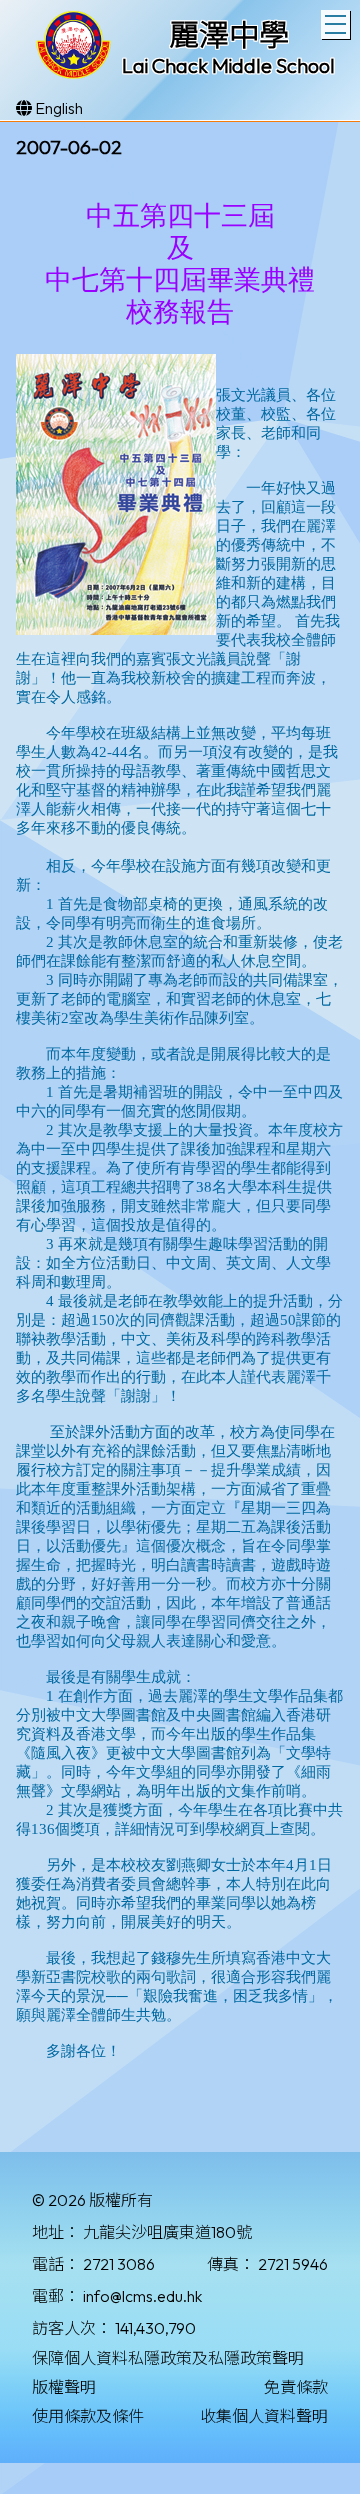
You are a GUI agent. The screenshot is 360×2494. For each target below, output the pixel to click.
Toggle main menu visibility (335, 24)
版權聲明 (64, 2387)
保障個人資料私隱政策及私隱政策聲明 (168, 2358)
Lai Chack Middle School (228, 65)
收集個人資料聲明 (264, 2416)
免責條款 (296, 2387)
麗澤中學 (229, 35)
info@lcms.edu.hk (142, 2296)
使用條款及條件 (88, 2416)
